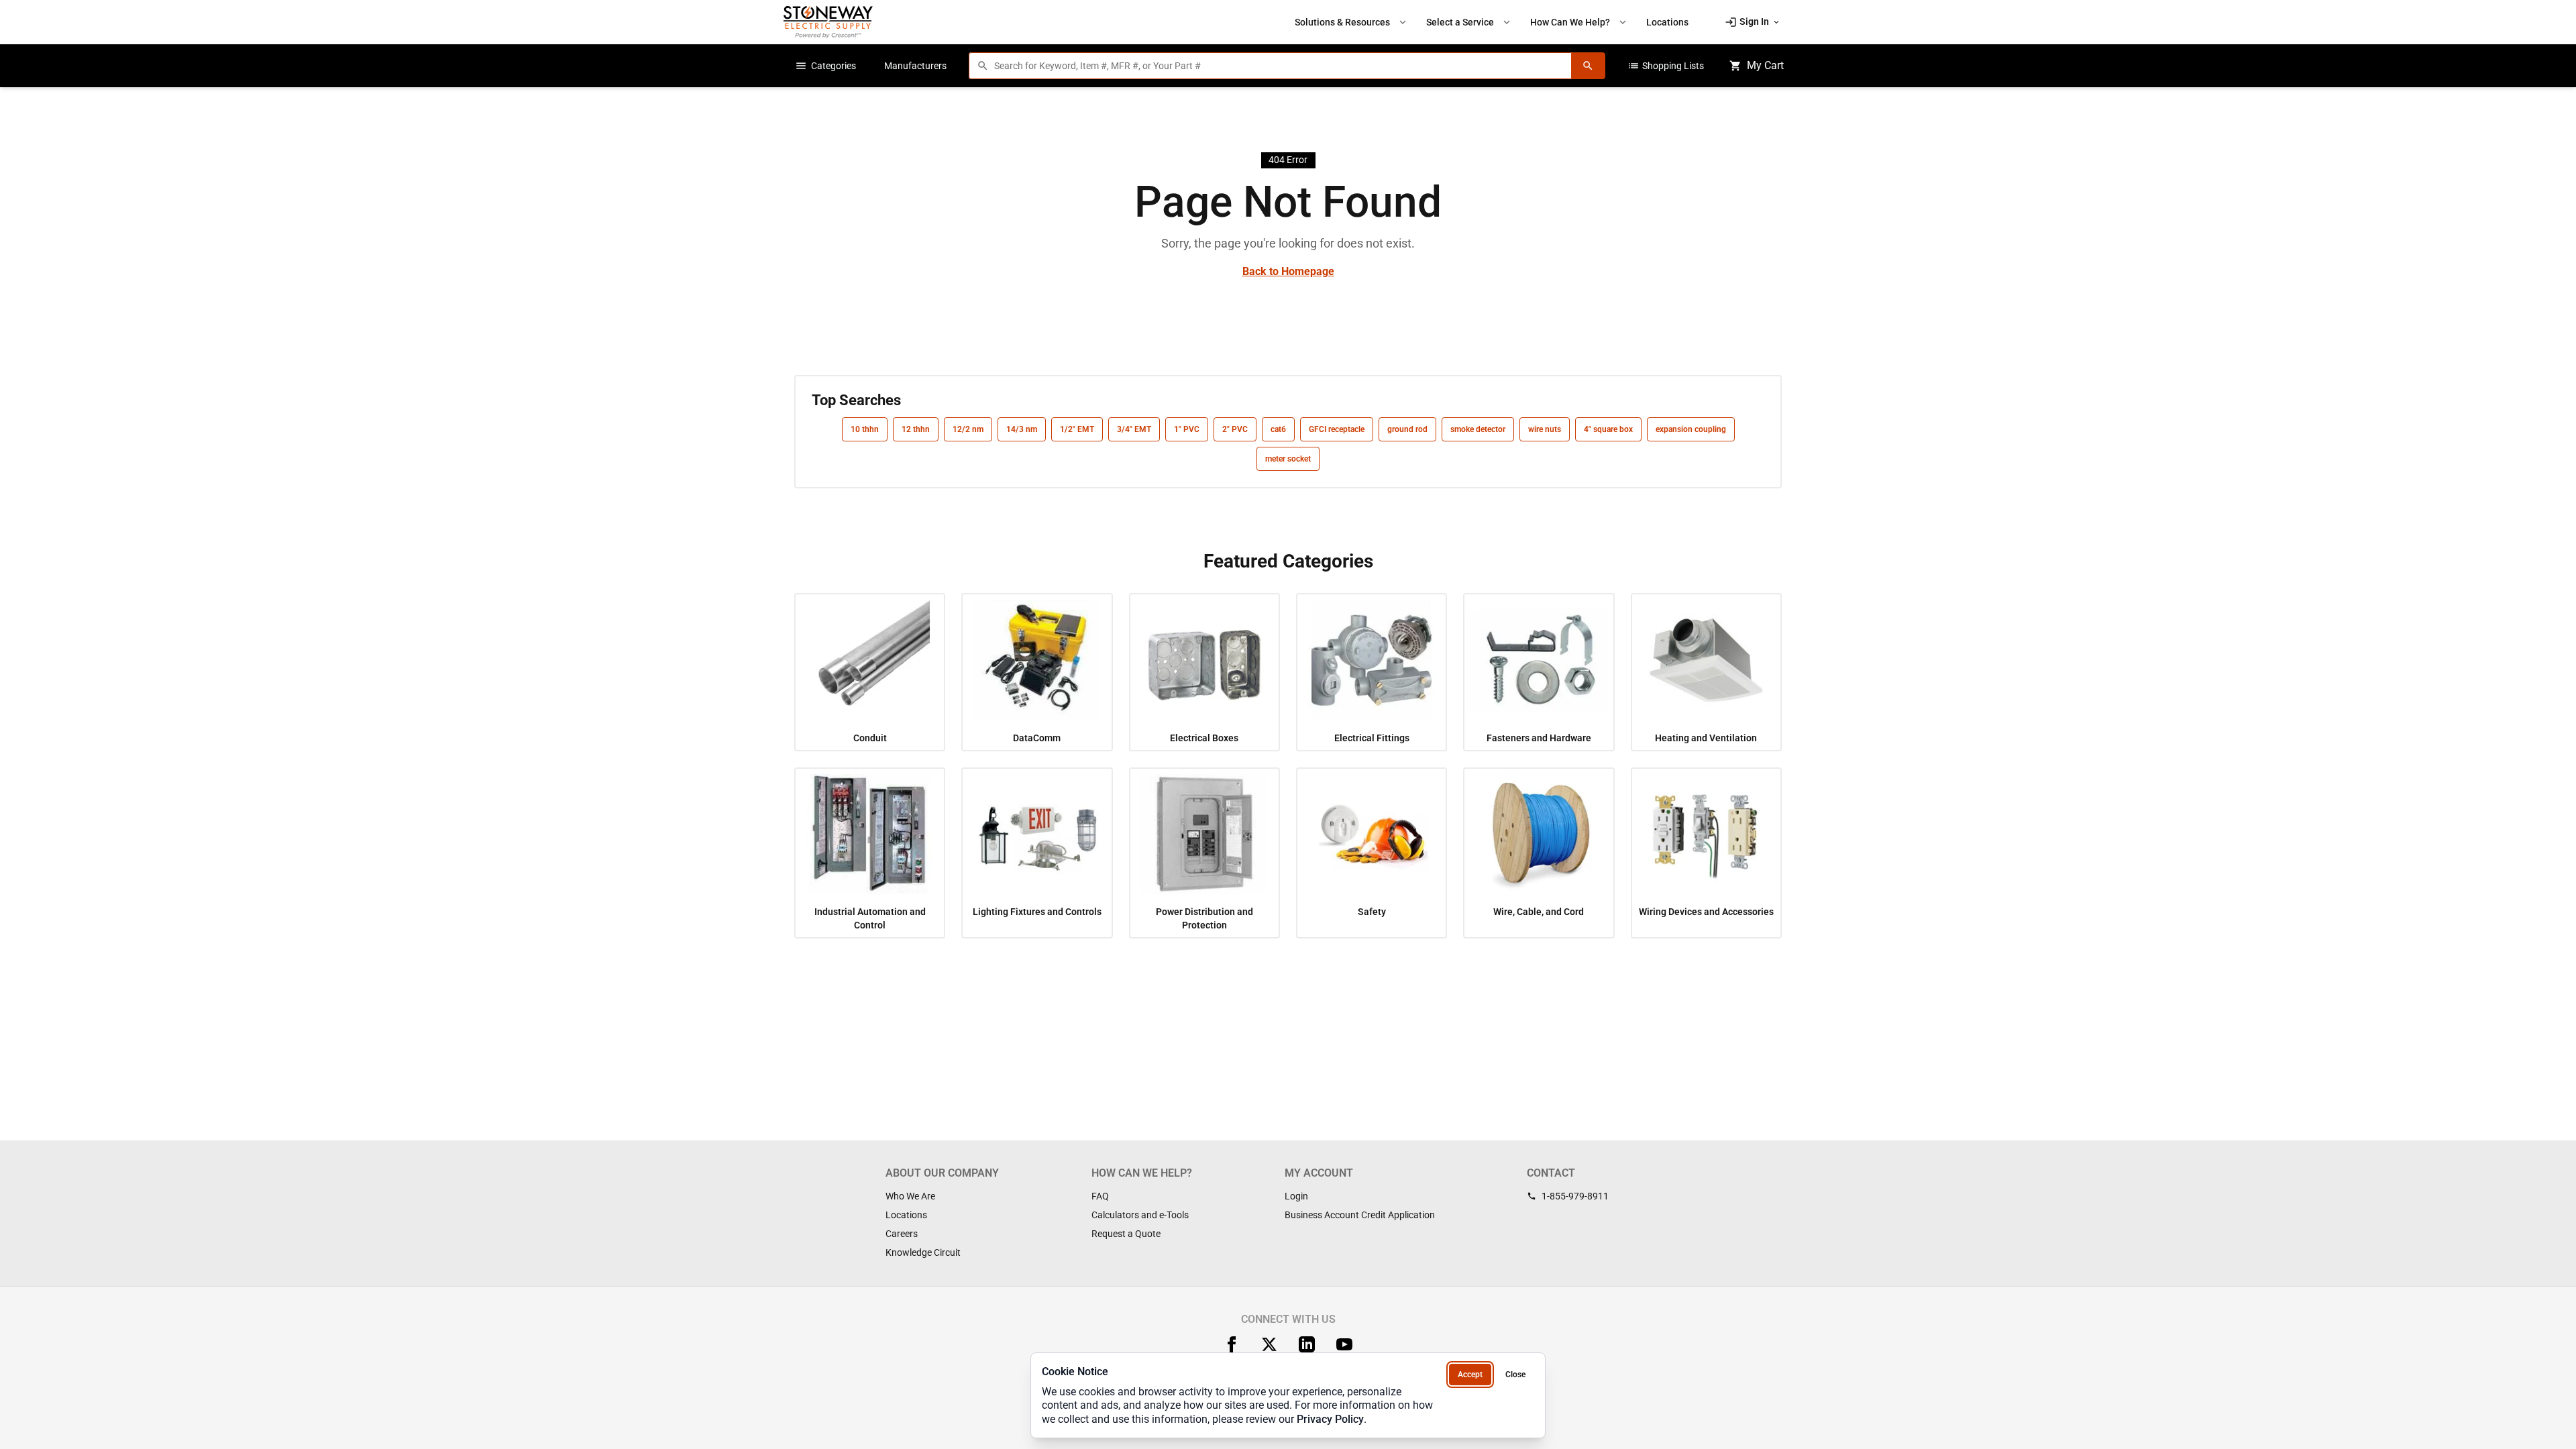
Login (1296, 1196)
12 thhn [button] (916, 429)
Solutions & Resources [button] (1352, 22)
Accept (1470, 1375)
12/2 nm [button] (968, 429)
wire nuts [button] (1545, 429)
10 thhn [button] (865, 429)
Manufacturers (915, 66)
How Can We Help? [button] (1579, 22)
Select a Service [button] (1469, 22)
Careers (902, 1234)
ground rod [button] (1407, 429)
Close (1515, 1375)
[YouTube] (1344, 1344)
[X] (1269, 1344)
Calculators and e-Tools (1140, 1215)
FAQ (1100, 1196)
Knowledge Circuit (923, 1252)
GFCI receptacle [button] (1337, 429)
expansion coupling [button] (1691, 429)
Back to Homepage (1288, 271)
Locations (906, 1215)
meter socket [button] (1288, 459)
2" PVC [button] (1235, 429)
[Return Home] (828, 22)
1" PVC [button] (1187, 429)
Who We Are (910, 1196)
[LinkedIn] (1307, 1344)
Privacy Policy (1330, 1419)
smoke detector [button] (1478, 429)
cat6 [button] (1278, 429)
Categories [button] (825, 66)
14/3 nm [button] (1022, 429)
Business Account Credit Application (1360, 1215)
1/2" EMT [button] (1077, 429)
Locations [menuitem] (1667, 22)
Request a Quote (1126, 1234)
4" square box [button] (1608, 429)
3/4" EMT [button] (1134, 429)
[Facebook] (1232, 1344)
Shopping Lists (1666, 66)
